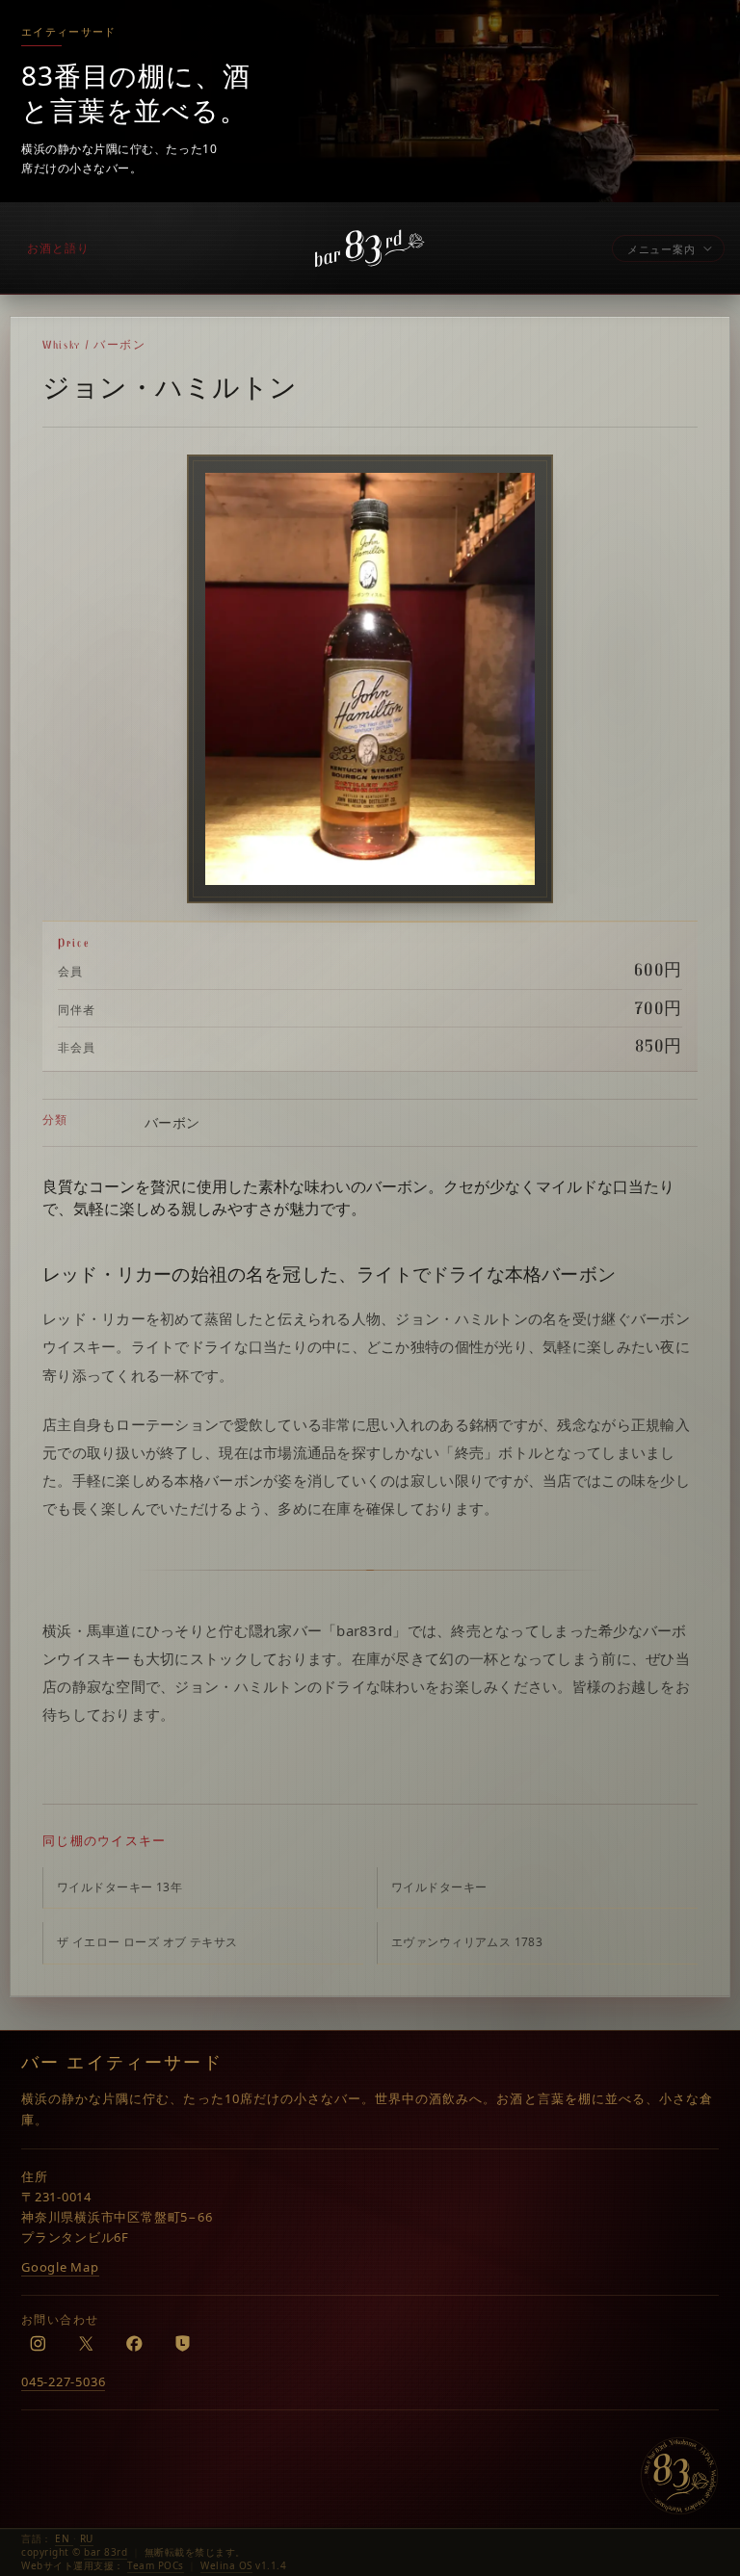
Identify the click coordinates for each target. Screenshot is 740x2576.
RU (87, 2538)
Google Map (60, 2267)
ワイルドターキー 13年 (119, 1887)
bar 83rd (106, 2552)
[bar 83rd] (679, 2476)
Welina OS (226, 2565)
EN (64, 2538)
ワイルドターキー (439, 1887)
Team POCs (156, 2565)
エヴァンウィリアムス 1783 (467, 1942)
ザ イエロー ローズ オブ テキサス (147, 1942)
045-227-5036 (63, 2381)
